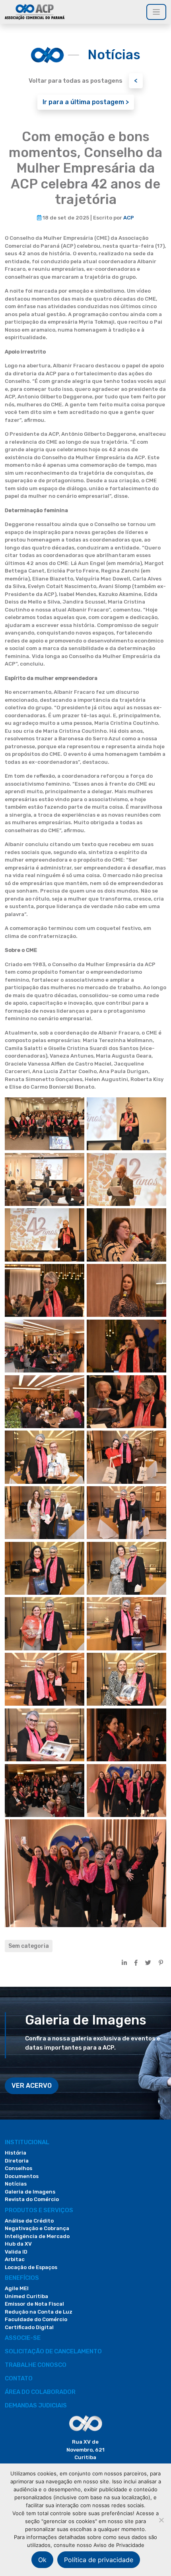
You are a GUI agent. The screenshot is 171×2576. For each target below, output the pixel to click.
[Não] (161, 2520)
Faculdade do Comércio (36, 2319)
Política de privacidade (99, 2560)
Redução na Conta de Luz (39, 2312)
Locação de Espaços (31, 2267)
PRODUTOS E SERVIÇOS (39, 2210)
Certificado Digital (29, 2327)
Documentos (22, 2176)
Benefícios (22, 2278)
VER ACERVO (32, 2086)
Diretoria (17, 2161)
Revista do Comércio (32, 2199)
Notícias (16, 2184)
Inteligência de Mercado (37, 2236)
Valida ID (16, 2252)
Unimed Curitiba (26, 2296)
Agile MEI (17, 2288)
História (16, 2153)
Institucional (27, 2142)
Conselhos (18, 2168)
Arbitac (15, 2259)
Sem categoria (29, 1946)
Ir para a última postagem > (86, 102)
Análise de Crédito (29, 2221)
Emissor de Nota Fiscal (34, 2304)
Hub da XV (18, 2244)
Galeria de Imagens (30, 2192)
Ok (42, 2560)
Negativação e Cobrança (37, 2228)
